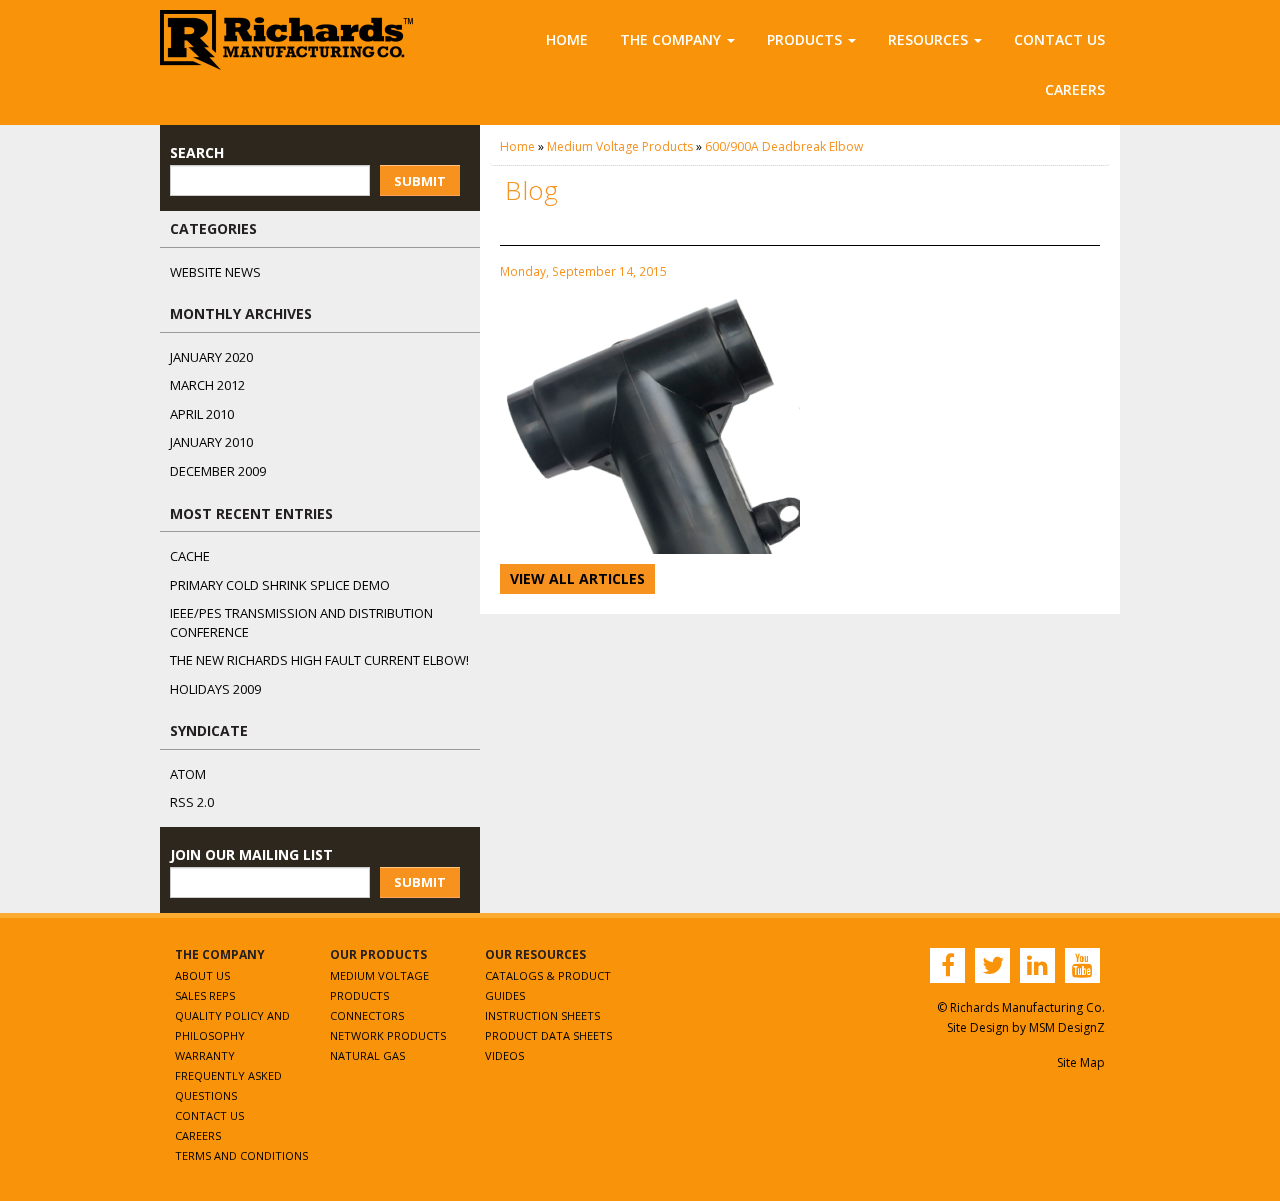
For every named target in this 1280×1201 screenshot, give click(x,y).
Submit (420, 181)
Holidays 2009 (215, 689)
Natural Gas (367, 1055)
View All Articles (577, 578)
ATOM (188, 774)
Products (804, 39)
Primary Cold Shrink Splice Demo (280, 585)
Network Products (388, 1035)
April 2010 (202, 414)
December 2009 (218, 471)
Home (567, 39)
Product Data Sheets (548, 1035)
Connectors (367, 1015)
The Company (670, 39)
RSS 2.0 (192, 802)
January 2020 (211, 357)
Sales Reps (205, 995)
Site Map (1081, 1062)
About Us (202, 975)
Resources (928, 39)
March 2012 (207, 385)
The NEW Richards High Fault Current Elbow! (319, 660)
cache (190, 556)
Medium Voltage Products (620, 146)
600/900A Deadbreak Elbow (784, 146)
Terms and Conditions (241, 1155)
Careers (1075, 89)
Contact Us (1059, 39)
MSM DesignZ (1067, 1027)
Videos (504, 1055)
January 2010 (211, 442)
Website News (215, 272)
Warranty (205, 1055)
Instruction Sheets (542, 1015)
